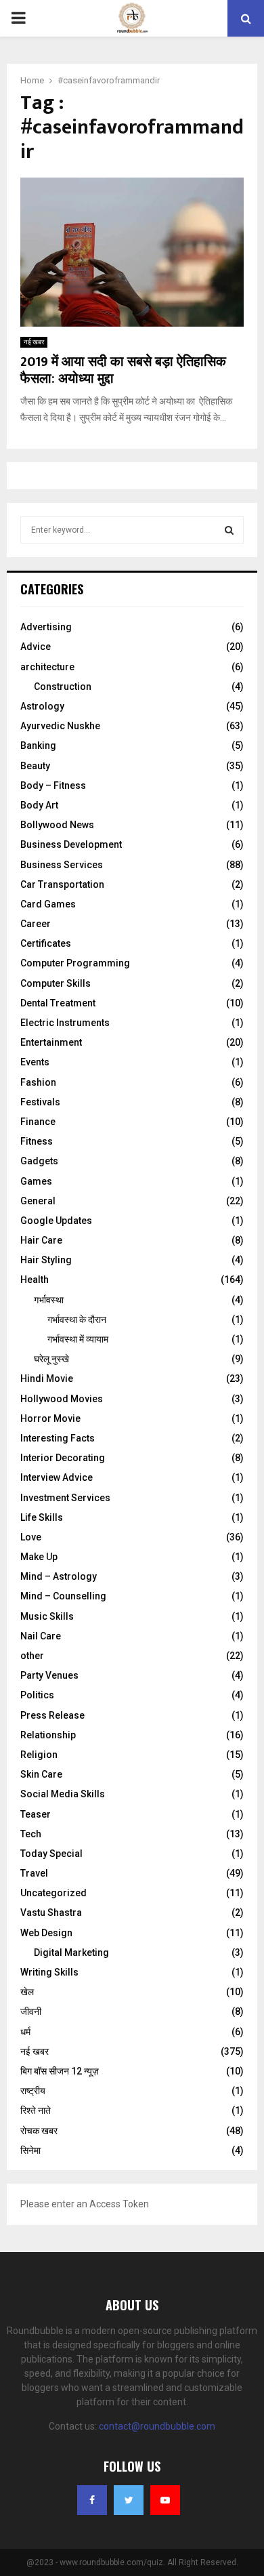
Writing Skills (49, 1972)
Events (35, 1062)
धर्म (25, 2032)
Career (36, 924)
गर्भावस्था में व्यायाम (78, 1339)
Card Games (48, 904)
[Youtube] (165, 2500)
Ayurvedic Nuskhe (60, 726)
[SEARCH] (229, 530)
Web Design (46, 1933)
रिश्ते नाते (36, 2110)
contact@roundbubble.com (157, 2426)
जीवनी (31, 2011)
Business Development (71, 844)
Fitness (37, 1141)
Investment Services (65, 1498)
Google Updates (56, 1221)
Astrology (42, 706)
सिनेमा (30, 2150)
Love (31, 1537)
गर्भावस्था (49, 1300)
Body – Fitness (53, 785)
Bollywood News (57, 825)
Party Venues (49, 1675)
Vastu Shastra (51, 1913)
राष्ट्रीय (33, 2091)
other (32, 1656)
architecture (47, 667)
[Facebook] (92, 2500)
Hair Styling (46, 1260)
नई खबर (34, 342)
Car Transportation (62, 884)
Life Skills (42, 1517)
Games (36, 1181)
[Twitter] (129, 2500)
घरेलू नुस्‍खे (51, 1359)
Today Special (51, 1854)
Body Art (39, 805)
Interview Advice (57, 1477)
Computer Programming (75, 963)
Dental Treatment (58, 1003)
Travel (34, 1873)
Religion (39, 1755)
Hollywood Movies (62, 1399)
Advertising (46, 627)
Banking (38, 745)
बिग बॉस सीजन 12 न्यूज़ (60, 2071)
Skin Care (41, 1774)
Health (35, 1280)
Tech (31, 1834)
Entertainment (51, 1042)
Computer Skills (56, 983)
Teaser (36, 1814)
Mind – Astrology (59, 1576)
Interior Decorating (63, 1458)
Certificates (46, 943)
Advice (36, 647)
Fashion (38, 1082)
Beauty (35, 766)
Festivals (40, 1102)
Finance (38, 1122)
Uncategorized (53, 1893)
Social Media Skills (63, 1794)
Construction (63, 687)
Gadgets (39, 1161)
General (38, 1201)
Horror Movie (50, 1418)
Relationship (48, 1735)
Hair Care (41, 1240)
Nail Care (41, 1636)
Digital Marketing (71, 1953)
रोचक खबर (39, 2131)
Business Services (62, 865)
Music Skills (47, 1616)
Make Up (39, 1557)
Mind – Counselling (63, 1596)
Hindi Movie (47, 1378)
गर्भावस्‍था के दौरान (77, 1320)
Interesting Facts (58, 1438)
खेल (27, 1992)
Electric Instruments (65, 1023)
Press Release (52, 1715)
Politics (37, 1695)
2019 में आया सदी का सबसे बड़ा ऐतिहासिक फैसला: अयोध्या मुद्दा (123, 370)
